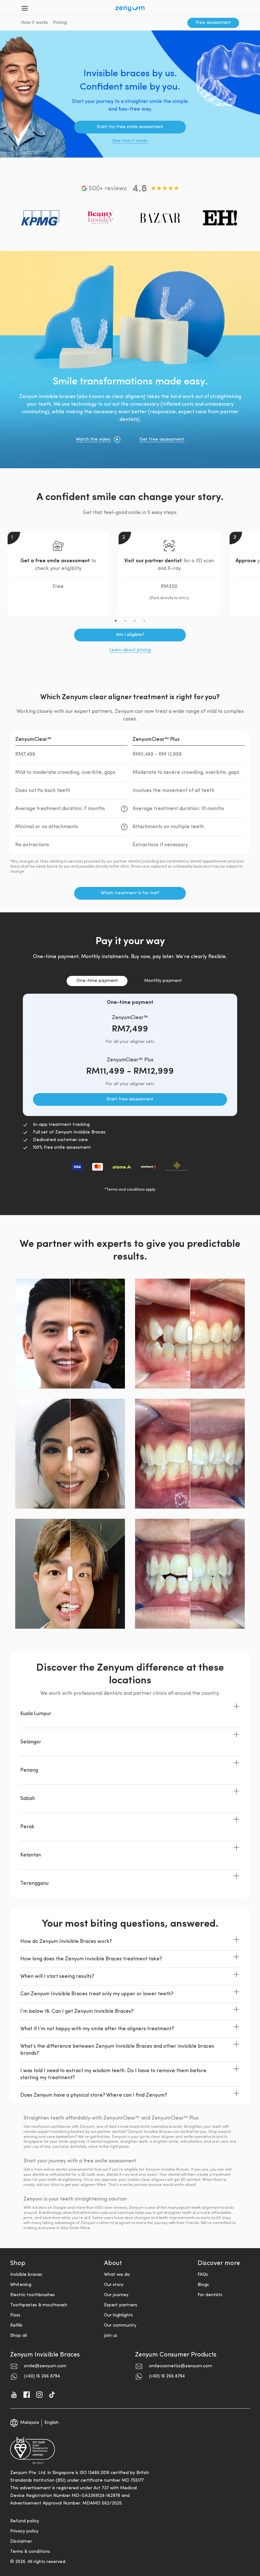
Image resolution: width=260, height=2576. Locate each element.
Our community (120, 2326)
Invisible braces (26, 2275)
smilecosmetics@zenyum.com (181, 2366)
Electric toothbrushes (32, 2295)
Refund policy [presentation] (25, 2521)
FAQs (203, 2275)
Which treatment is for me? (130, 893)
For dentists (210, 2295)
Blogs (203, 2285)
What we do (117, 2275)
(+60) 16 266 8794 (42, 2376)
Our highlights (118, 2315)
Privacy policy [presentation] (24, 2531)
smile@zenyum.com (45, 2366)
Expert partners (121, 2305)
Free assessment (213, 23)
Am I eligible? (130, 635)
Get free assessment (162, 439)
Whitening (21, 2285)
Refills (16, 2326)
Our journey (116, 2295)
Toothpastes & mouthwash (39, 2305)
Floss (15, 2315)
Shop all (19, 2336)
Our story (114, 2285)
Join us (111, 2336)
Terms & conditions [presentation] (30, 2552)
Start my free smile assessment (130, 127)
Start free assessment (130, 1099)
